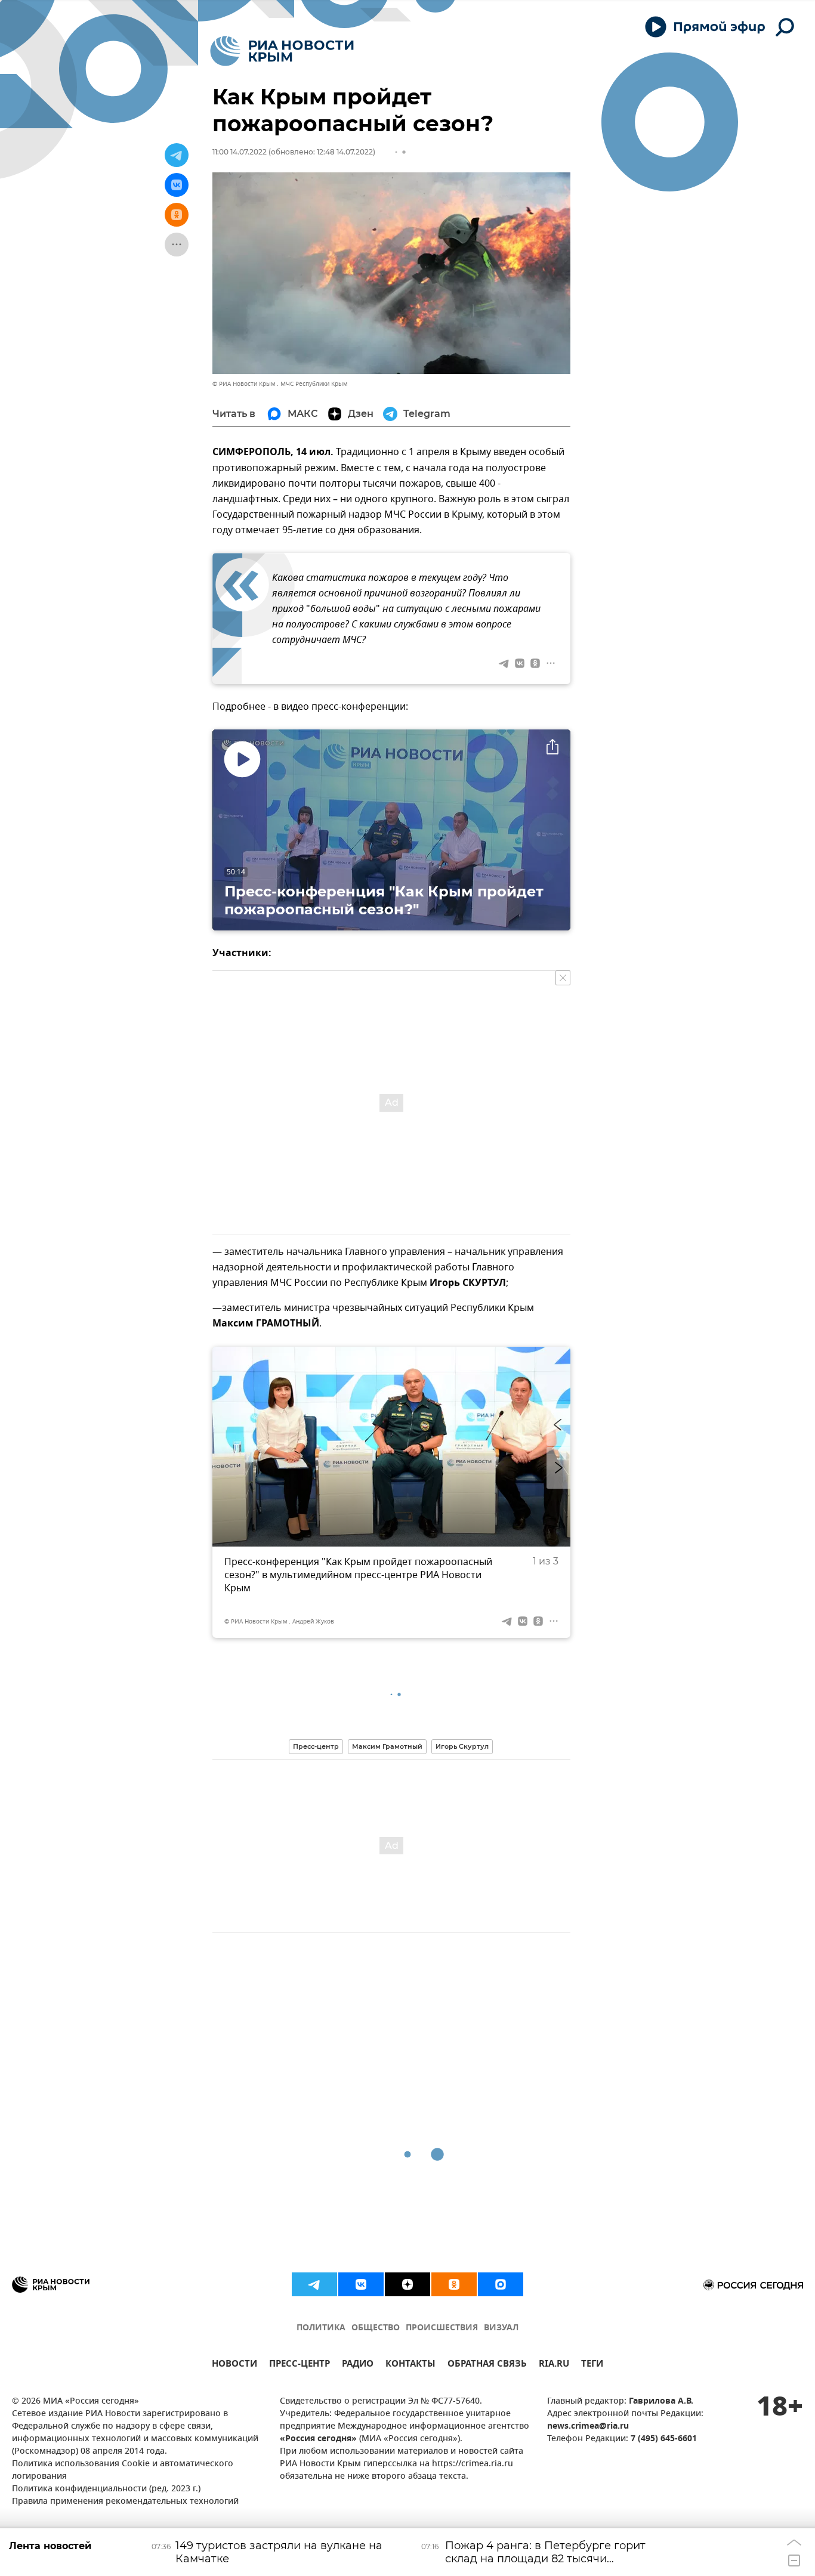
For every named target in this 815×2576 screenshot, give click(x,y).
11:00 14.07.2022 (240, 152)
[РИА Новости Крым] (282, 51)
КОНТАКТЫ (410, 2365)
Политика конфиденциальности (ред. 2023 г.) (106, 2489)
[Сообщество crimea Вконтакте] (361, 2284)
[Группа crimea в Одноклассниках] (454, 2284)
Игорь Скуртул (462, 1746)
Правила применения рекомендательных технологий (125, 2502)
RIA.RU (554, 2365)
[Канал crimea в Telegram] (314, 2284)
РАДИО (358, 2365)
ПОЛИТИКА (321, 2328)
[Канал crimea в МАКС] (501, 2284)
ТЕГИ (592, 2365)
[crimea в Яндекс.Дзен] (407, 2284)
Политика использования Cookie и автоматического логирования (123, 2470)
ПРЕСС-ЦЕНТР (300, 2365)
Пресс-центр (316, 1746)
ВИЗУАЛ (501, 2328)
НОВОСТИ (234, 2365)
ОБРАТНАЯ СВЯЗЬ (487, 2365)
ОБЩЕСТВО (376, 2328)
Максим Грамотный (387, 1746)
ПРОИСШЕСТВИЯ (442, 2328)
